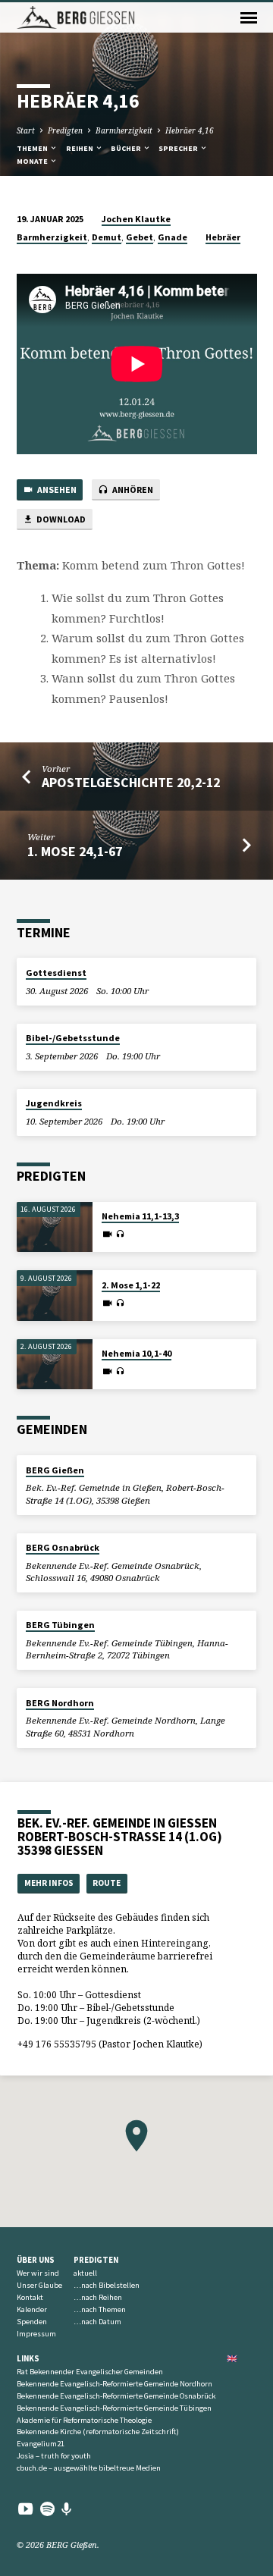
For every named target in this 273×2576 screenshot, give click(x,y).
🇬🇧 (232, 2358)
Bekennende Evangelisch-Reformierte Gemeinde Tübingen (114, 2408)
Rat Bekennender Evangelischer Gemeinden (90, 2372)
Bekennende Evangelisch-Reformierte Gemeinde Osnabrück (116, 2396)
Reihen (80, 148)
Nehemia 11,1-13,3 (140, 1216)
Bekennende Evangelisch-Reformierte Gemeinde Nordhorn (115, 2384)
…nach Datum (97, 2322)
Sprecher (179, 148)
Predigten (65, 130)
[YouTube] (25, 2509)
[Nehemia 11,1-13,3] (55, 1227)
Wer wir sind (38, 2273)
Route (107, 1883)
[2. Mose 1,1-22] (55, 1296)
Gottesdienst (56, 973)
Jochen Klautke (136, 219)
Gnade (173, 237)
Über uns (36, 2260)
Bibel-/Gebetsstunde (73, 1038)
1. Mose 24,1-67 (75, 851)
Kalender (32, 2309)
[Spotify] (47, 2509)
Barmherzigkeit (124, 130)
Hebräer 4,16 (190, 130)
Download (60, 519)
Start (26, 130)
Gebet (140, 237)
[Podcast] (67, 2509)
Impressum (36, 2334)
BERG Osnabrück (63, 1547)
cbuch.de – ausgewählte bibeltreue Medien (89, 2468)
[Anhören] (120, 1234)
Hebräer (223, 237)
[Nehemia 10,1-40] (55, 1365)
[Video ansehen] (107, 1234)
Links (28, 2358)
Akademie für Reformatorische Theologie (84, 2420)
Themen (33, 148)
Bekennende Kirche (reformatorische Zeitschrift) (98, 2432)
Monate (33, 161)
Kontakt (30, 2297)
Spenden (32, 2322)
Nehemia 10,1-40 (136, 1353)
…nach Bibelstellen (107, 2285)
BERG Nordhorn (60, 1703)
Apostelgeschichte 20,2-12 (131, 782)
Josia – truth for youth (54, 2456)
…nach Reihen (98, 2297)
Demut (107, 237)
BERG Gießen (55, 1470)
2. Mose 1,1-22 (131, 1285)
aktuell (85, 2273)
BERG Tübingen (60, 1625)
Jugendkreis (54, 1103)
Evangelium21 (41, 2444)
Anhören (132, 489)
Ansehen (56, 489)
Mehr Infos (49, 1883)
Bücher (127, 148)
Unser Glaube (39, 2285)
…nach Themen (100, 2309)
